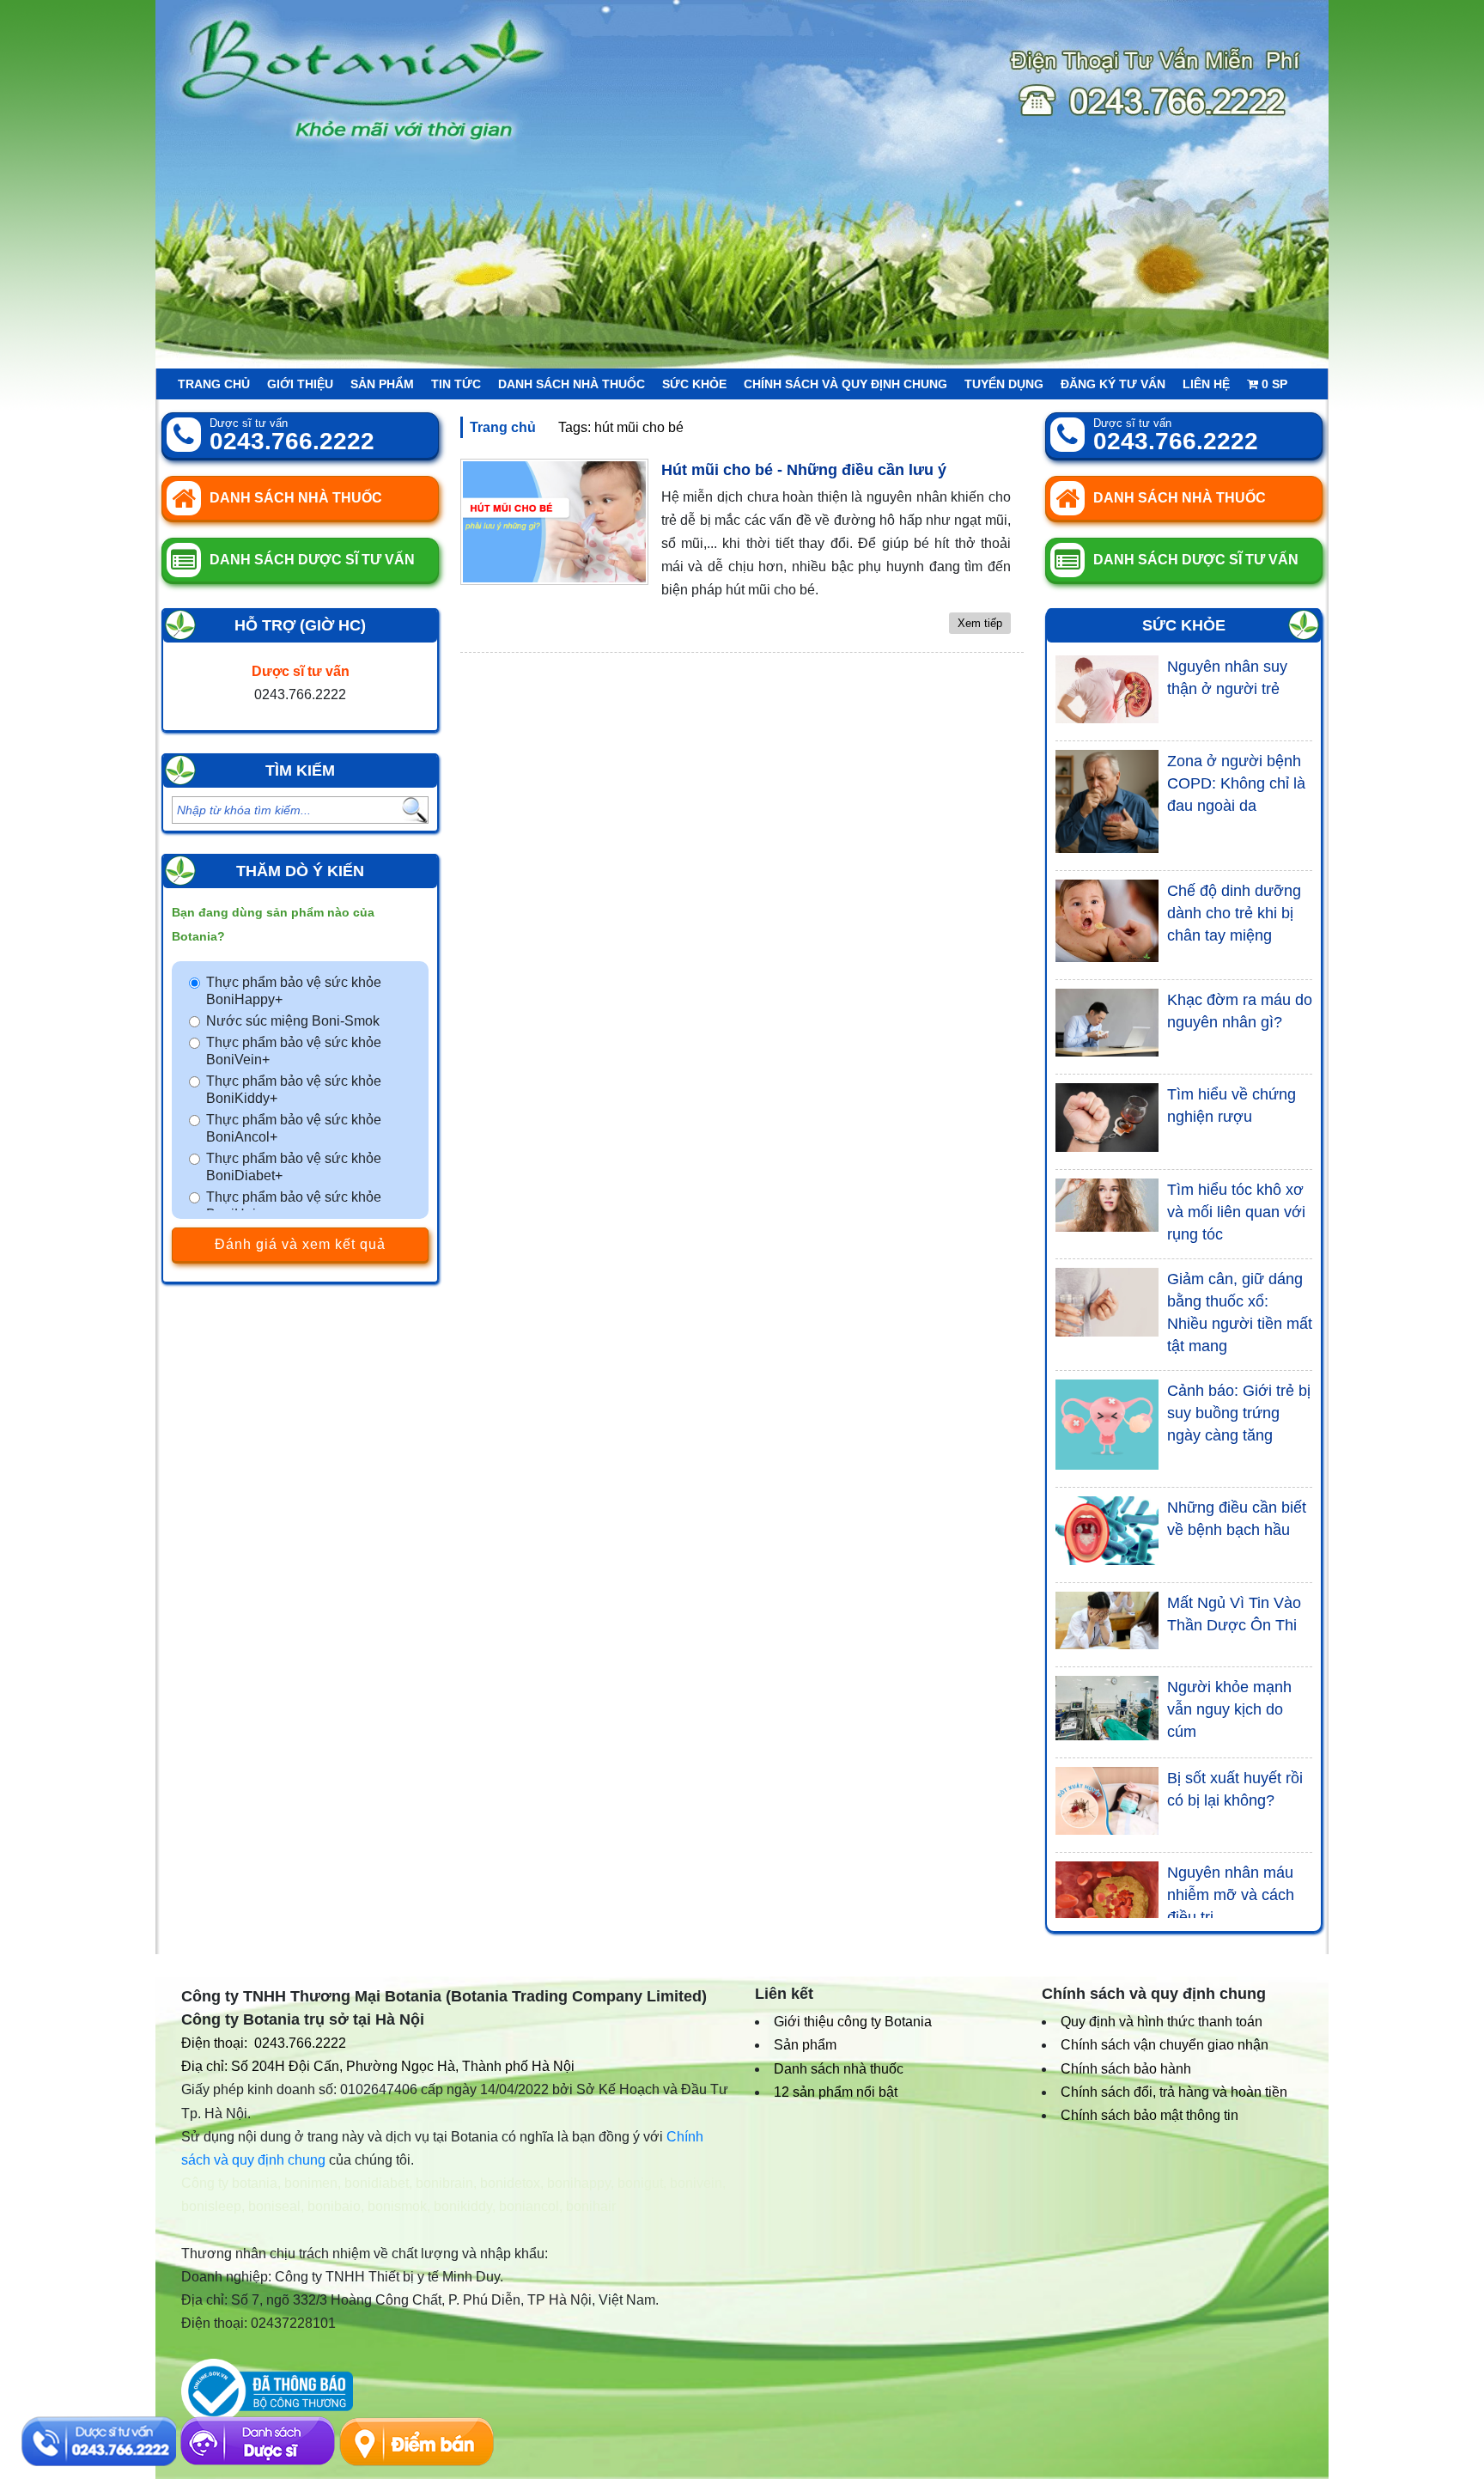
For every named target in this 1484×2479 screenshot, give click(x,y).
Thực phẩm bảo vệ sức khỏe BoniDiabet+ (294, 1167)
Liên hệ (1206, 384)
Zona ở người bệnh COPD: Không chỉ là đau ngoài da (1236, 783)
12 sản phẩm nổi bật (836, 2092)
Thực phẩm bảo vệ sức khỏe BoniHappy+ (294, 991)
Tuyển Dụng (1004, 384)
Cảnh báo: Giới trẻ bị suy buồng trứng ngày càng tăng (1239, 1413)
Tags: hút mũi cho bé (621, 427)
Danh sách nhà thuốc (572, 384)
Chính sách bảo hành (1126, 2069)
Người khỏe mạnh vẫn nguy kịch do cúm (1229, 1709)
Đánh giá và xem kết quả (300, 1244)
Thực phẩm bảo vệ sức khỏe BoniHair (294, 1206)
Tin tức (456, 384)
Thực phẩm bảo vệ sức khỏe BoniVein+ (294, 1051)
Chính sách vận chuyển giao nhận (1165, 2045)
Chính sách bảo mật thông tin (1149, 2115)
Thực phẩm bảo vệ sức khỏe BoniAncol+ (294, 1128)
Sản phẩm (382, 384)
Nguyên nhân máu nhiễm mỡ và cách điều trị (1231, 1895)
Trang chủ (214, 384)
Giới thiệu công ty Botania (853, 2022)
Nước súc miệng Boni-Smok (293, 1021)
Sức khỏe (694, 384)
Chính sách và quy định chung (845, 384)
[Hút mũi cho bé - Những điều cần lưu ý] (554, 522)
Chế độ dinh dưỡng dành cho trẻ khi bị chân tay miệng (1234, 913)
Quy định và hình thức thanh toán (1162, 2022)
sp (1274, 384)
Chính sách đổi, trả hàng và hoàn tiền (1174, 2092)
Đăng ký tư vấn (1113, 384)
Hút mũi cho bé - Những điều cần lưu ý (804, 470)
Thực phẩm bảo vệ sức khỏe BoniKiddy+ (294, 1090)
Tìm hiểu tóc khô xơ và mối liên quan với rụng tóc (1236, 1212)
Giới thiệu (300, 384)
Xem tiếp (980, 623)
